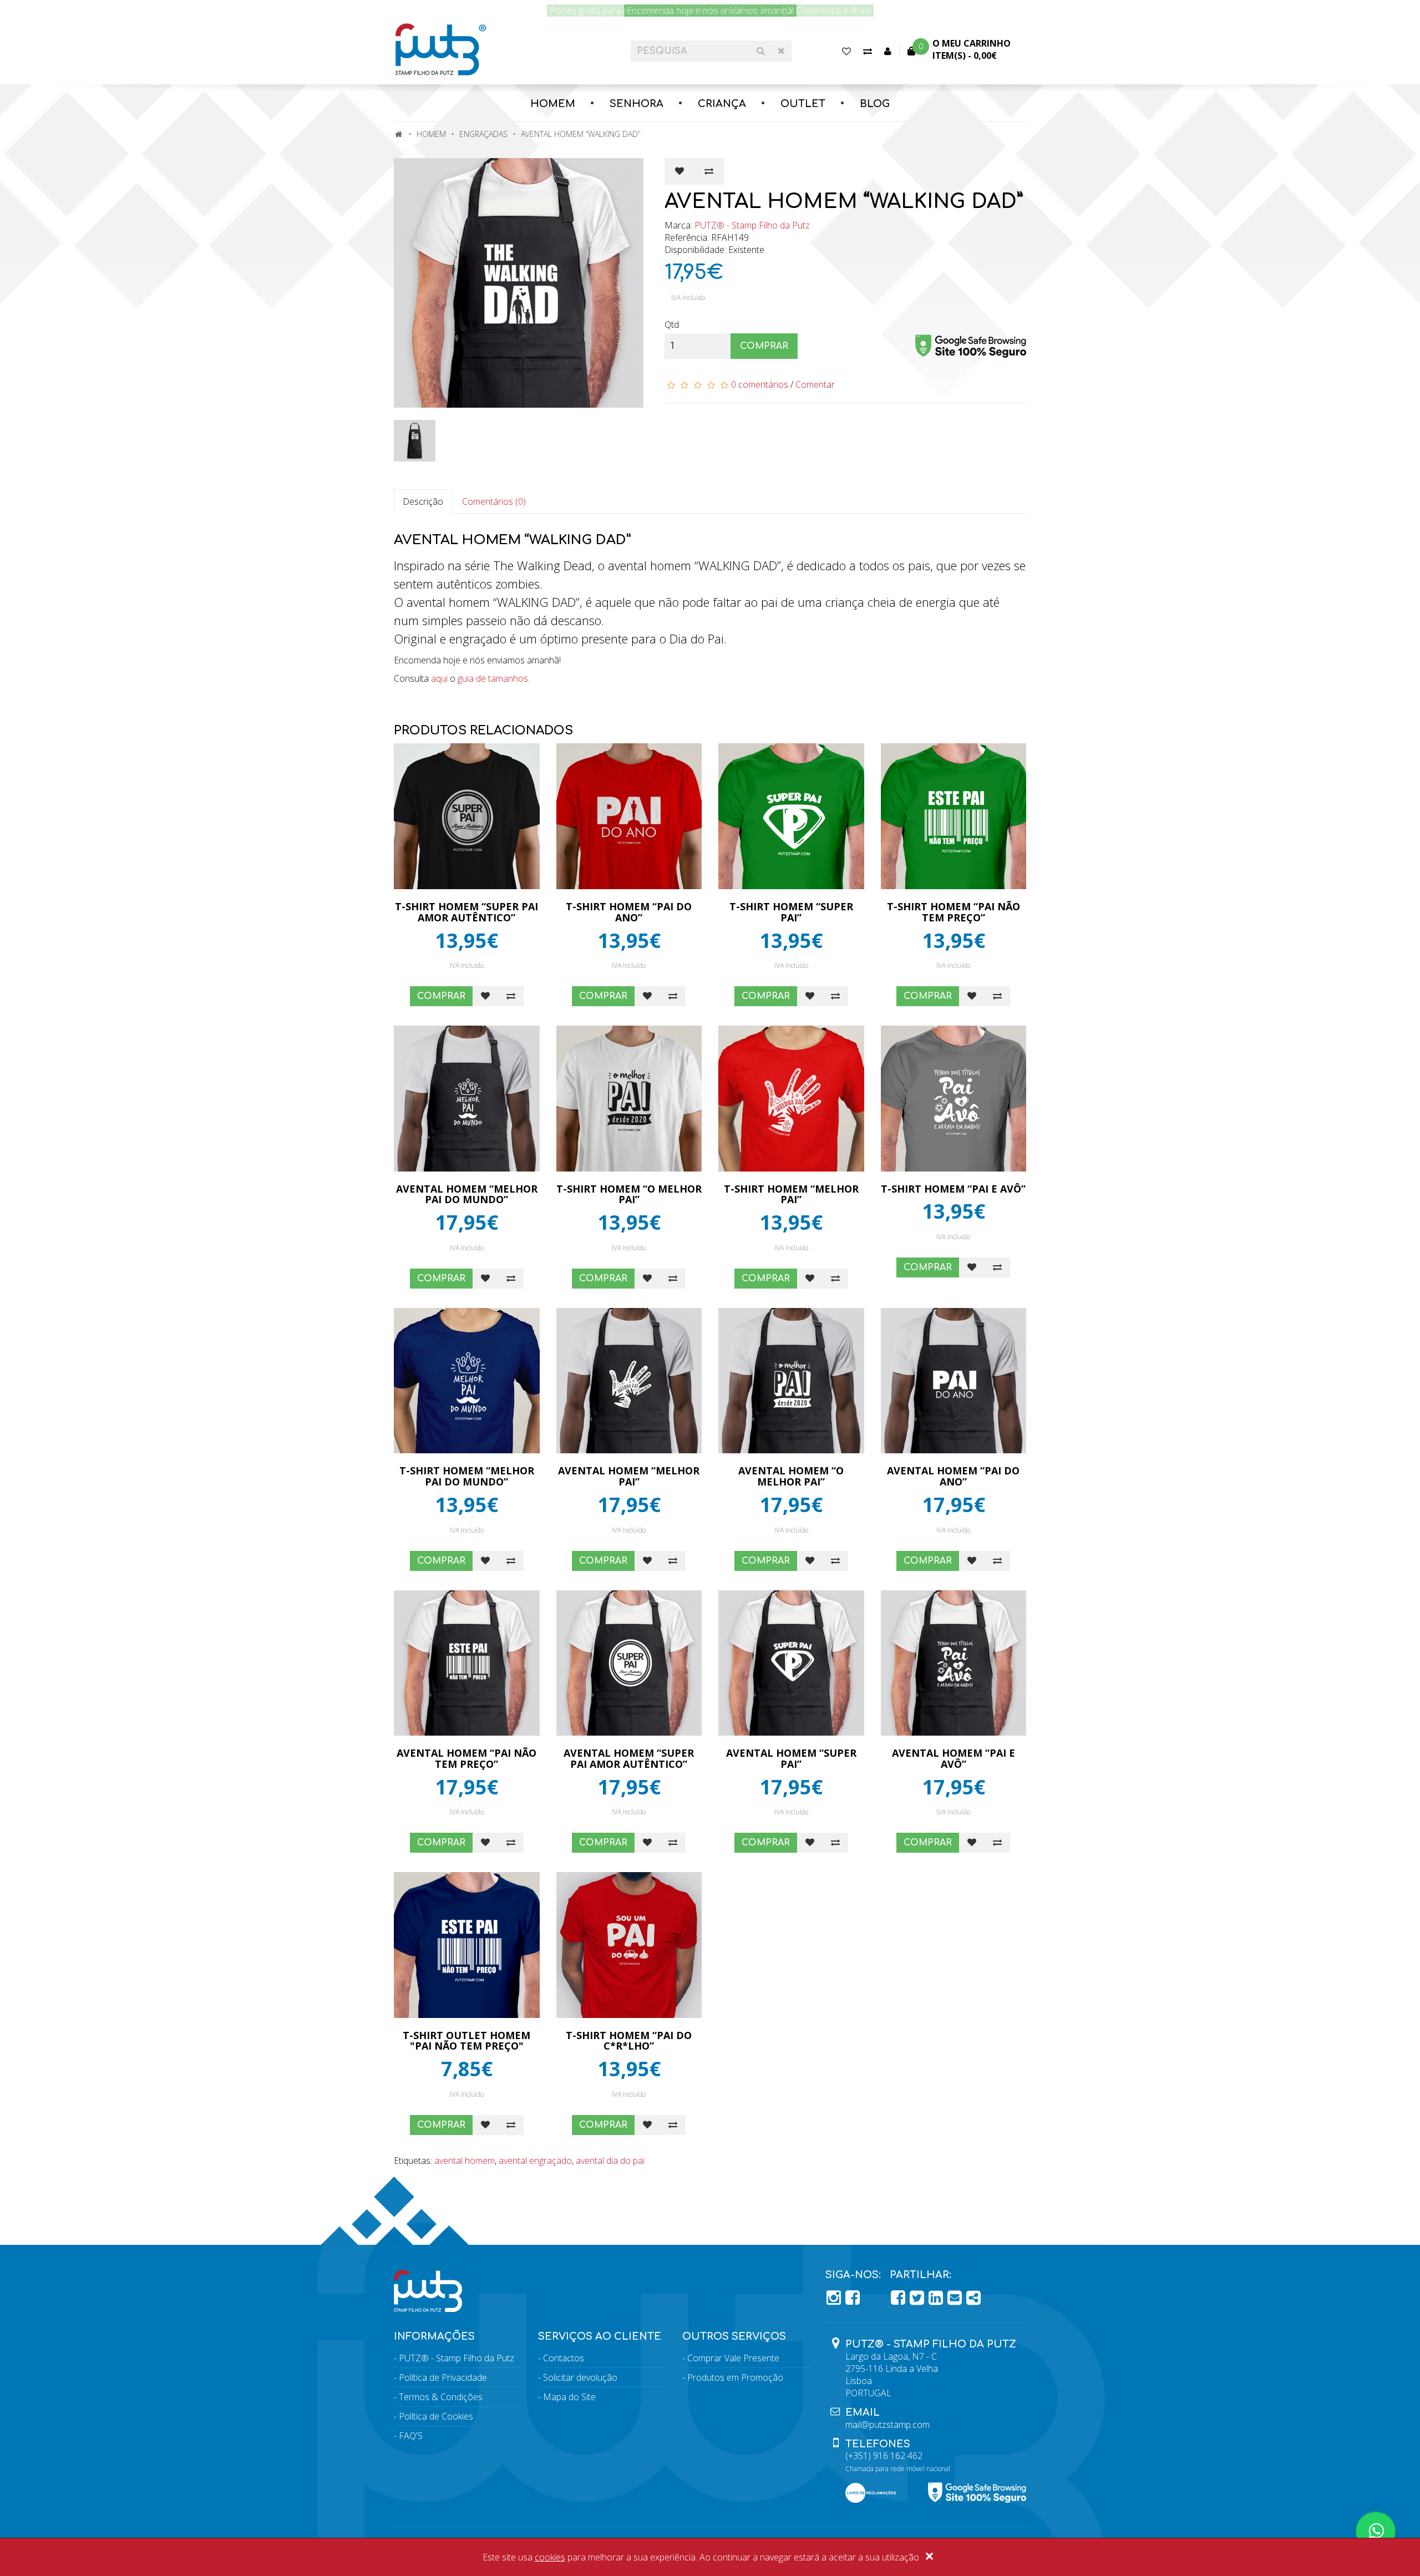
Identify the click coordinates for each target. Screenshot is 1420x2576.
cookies (550, 2557)
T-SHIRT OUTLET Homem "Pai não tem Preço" (466, 2041)
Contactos (564, 2358)
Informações (434, 2336)
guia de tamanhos (493, 678)
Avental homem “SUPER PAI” (791, 1758)
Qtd (672, 324)
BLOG (875, 104)
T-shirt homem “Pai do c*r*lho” (629, 2041)
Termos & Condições (441, 2397)
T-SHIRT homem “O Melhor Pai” (629, 1194)
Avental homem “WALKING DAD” (580, 134)
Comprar (764, 346)
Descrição (423, 501)
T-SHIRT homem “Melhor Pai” (791, 1194)
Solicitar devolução (580, 2377)
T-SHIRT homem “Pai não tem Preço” (954, 912)
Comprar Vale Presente (733, 2358)
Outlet (803, 104)
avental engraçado (535, 2161)
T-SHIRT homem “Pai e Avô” (953, 1189)
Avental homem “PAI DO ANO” (953, 1476)
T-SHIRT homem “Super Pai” (791, 912)
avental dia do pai (610, 2161)
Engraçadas (483, 134)
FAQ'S (411, 2436)
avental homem (465, 2161)
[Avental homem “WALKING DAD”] (521, 283)
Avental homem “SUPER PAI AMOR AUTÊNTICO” (629, 1758)
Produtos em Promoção (735, 2377)
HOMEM (553, 104)
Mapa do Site (569, 2397)
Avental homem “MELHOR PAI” (629, 1476)
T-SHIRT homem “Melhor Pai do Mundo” (467, 1476)
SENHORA (637, 104)
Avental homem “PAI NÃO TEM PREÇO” (466, 1758)
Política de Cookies (436, 2416)
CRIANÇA (722, 104)
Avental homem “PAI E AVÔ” (954, 1758)
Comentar (815, 384)
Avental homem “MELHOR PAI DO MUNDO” (467, 1194)
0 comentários (760, 384)
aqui (439, 678)
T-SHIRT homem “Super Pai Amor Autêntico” (466, 912)
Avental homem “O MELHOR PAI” (791, 1476)
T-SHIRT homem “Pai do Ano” (629, 912)
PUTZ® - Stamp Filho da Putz (752, 225)
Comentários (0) (494, 501)
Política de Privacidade (443, 2377)
